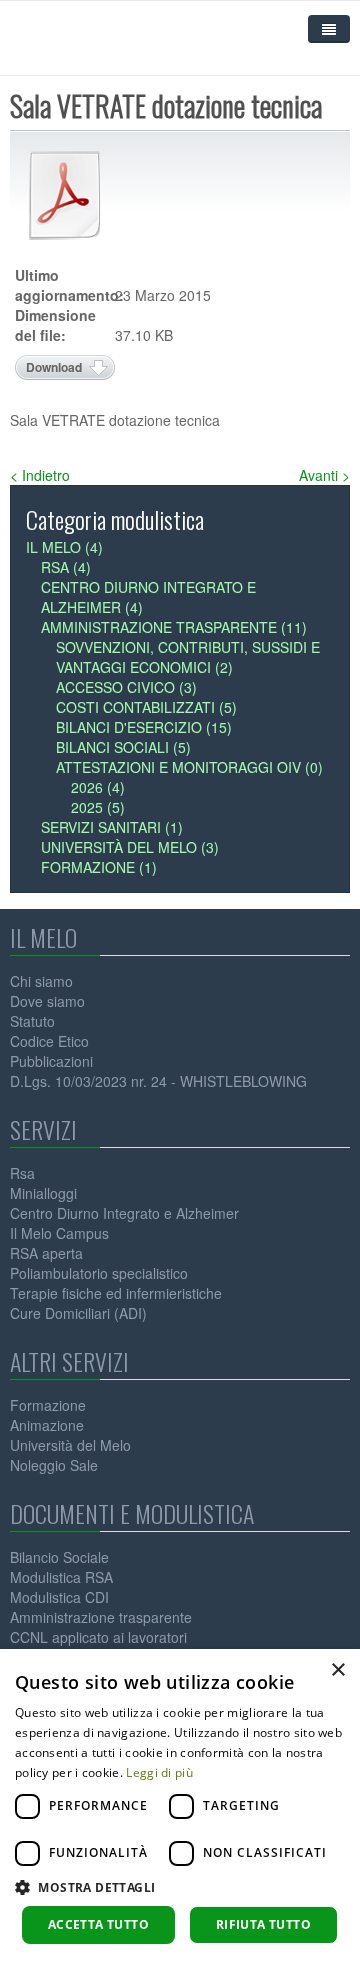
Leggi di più (159, 1772)
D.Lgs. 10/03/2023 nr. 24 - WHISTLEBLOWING (158, 1081)
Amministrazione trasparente (101, 1617)
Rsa (22, 1173)
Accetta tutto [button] (98, 1924)
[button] (180, 1887)
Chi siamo (41, 981)
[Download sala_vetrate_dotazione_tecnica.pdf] (65, 195)
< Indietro (40, 475)
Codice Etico (49, 1041)
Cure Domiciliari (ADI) (78, 1313)
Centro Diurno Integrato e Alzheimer (124, 1213)
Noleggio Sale (54, 1465)
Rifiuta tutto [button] (263, 1924)
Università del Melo (70, 1445)
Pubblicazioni (51, 1061)
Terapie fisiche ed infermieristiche (116, 1293)
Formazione (48, 1405)
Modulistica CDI (59, 1597)
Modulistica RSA (61, 1577)
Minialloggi (43, 1193)
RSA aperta (46, 1253)
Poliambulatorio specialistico (99, 1273)
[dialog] (180, 1806)
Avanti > (324, 475)
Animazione (47, 1425)
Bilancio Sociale (59, 1557)
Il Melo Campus (59, 1233)
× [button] (337, 1670)
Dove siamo (47, 1001)
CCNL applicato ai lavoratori (98, 1637)
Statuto (32, 1021)
